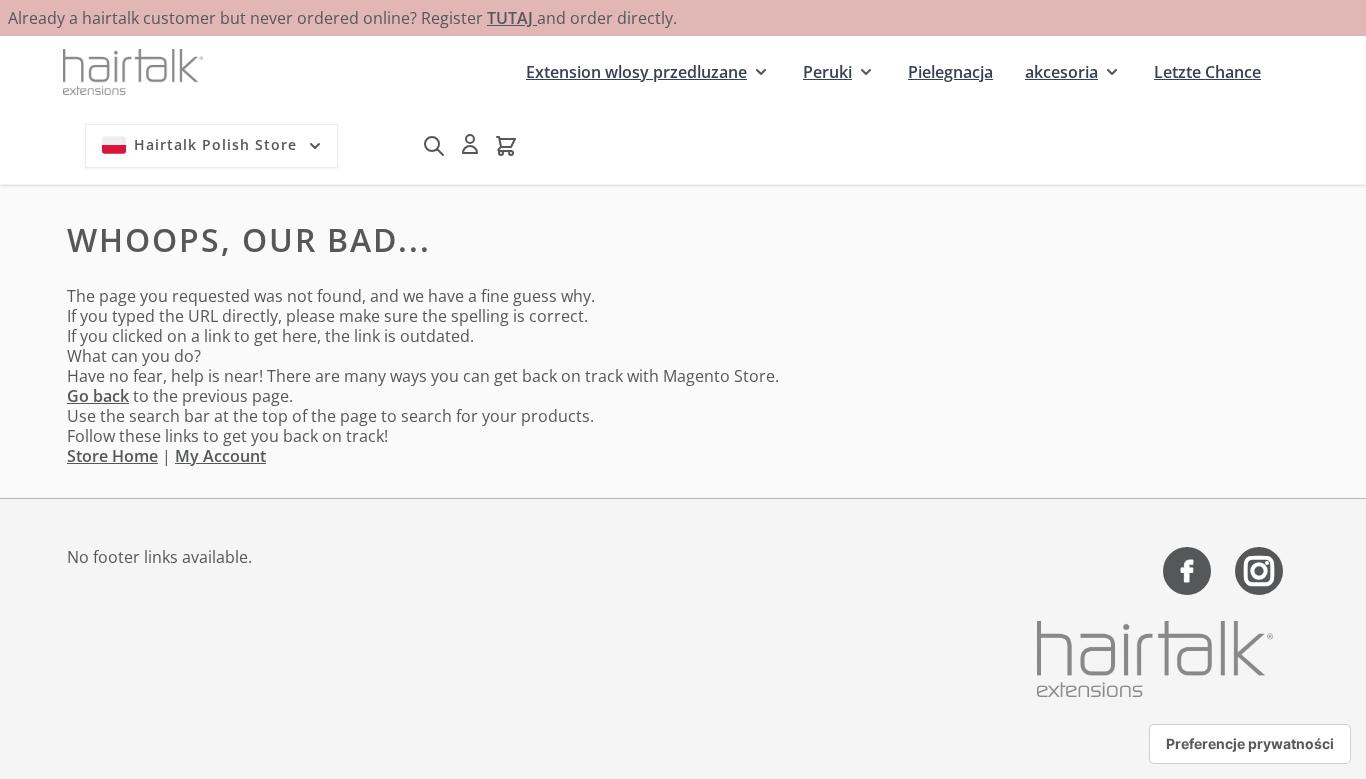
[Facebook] (1187, 571)
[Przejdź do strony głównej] (133, 71)
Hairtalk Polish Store (215, 144)
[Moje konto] (470, 144)
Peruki (827, 72)
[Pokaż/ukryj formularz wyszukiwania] (434, 146)
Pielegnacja (950, 72)
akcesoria (1061, 72)
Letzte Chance (1207, 72)
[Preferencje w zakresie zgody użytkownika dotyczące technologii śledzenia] (1250, 744)
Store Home (112, 456)
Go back (98, 396)
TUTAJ (512, 18)
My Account (220, 456)
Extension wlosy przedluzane (636, 72)
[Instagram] (1259, 571)
